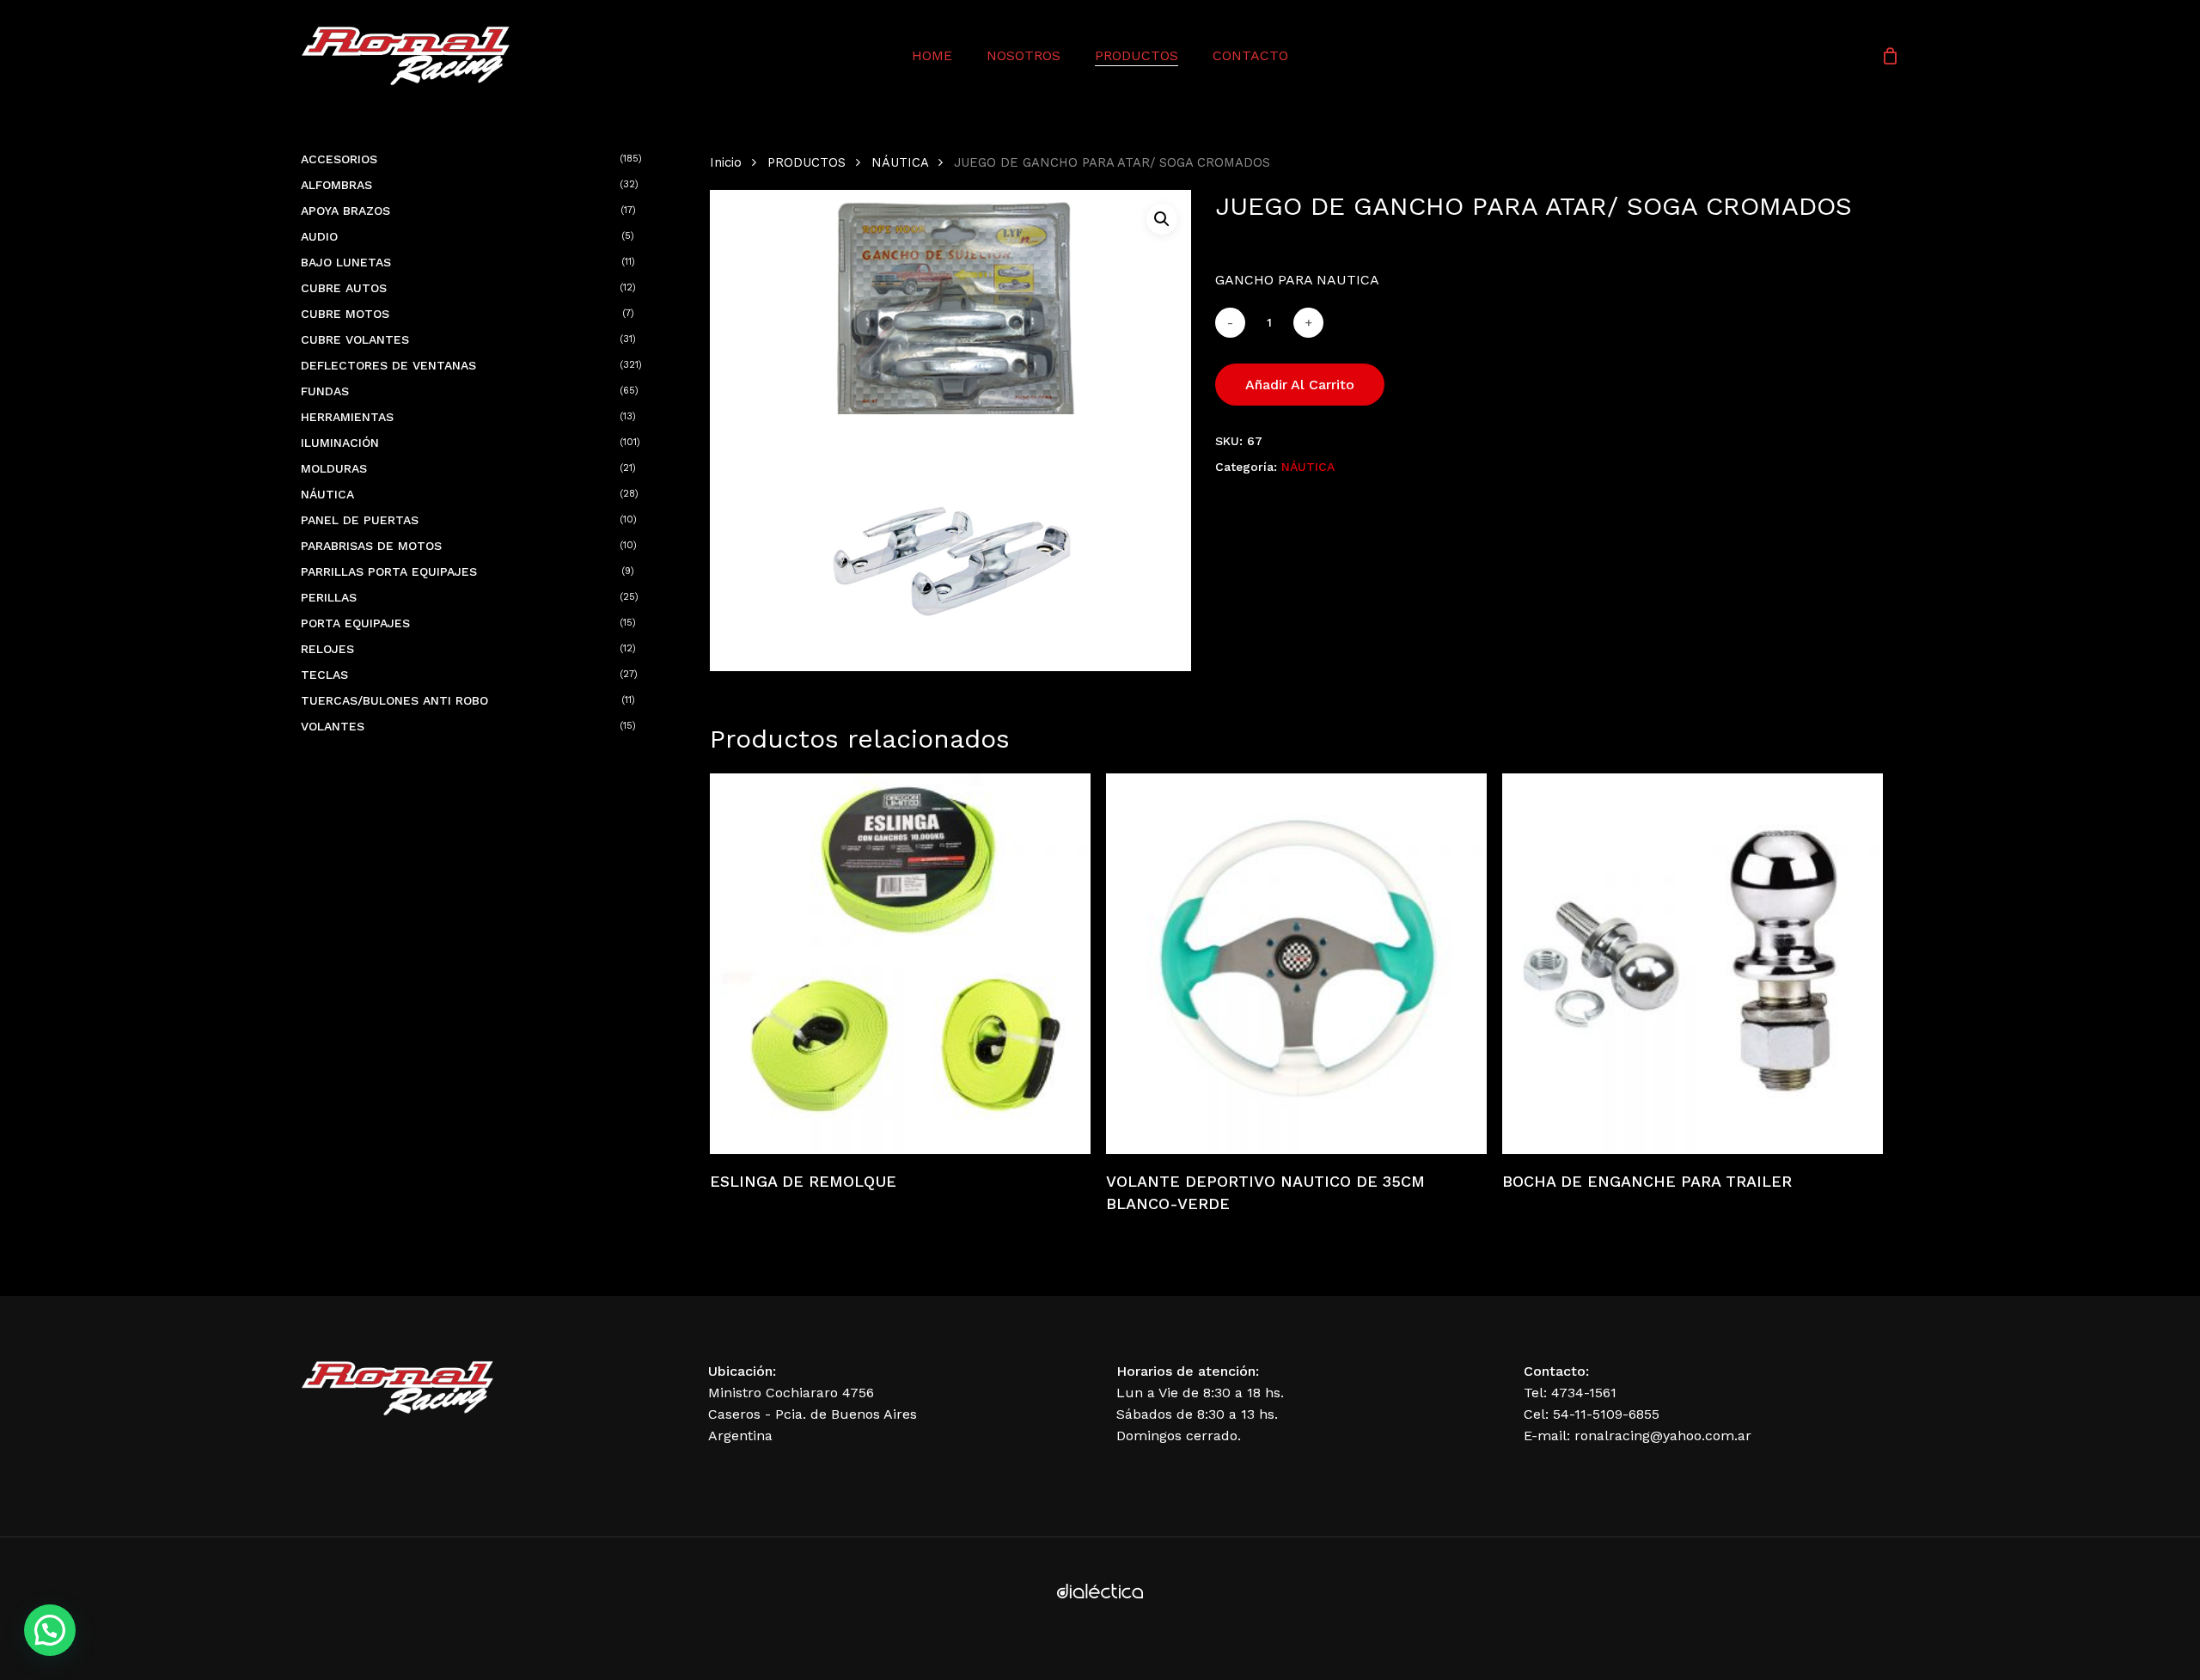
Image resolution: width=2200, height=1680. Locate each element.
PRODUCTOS (807, 162)
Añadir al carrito (1300, 385)
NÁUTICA (900, 162)
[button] (1162, 219)
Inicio (726, 162)
